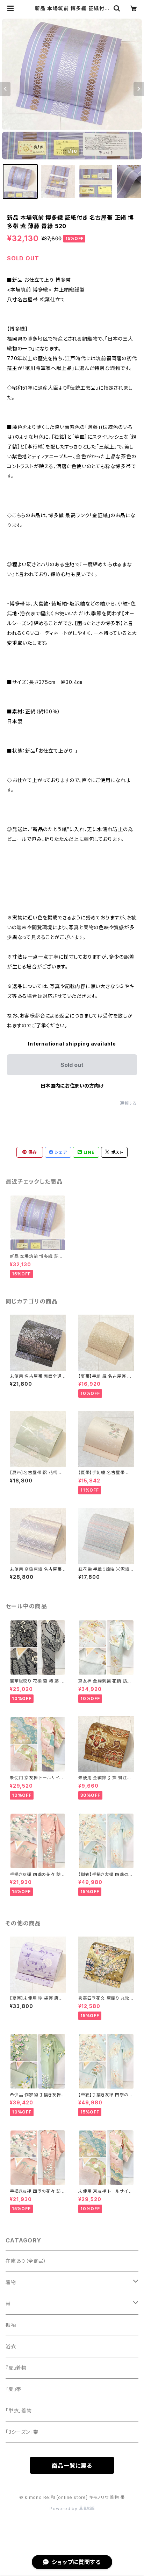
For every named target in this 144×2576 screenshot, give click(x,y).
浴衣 (11, 2346)
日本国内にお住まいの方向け (72, 1086)
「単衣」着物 (19, 2410)
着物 (11, 2282)
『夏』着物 (16, 2368)
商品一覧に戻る (72, 2466)
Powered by (64, 2509)
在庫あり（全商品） (26, 2261)
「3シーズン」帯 (22, 2432)
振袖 (11, 2325)
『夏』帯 (13, 2389)
